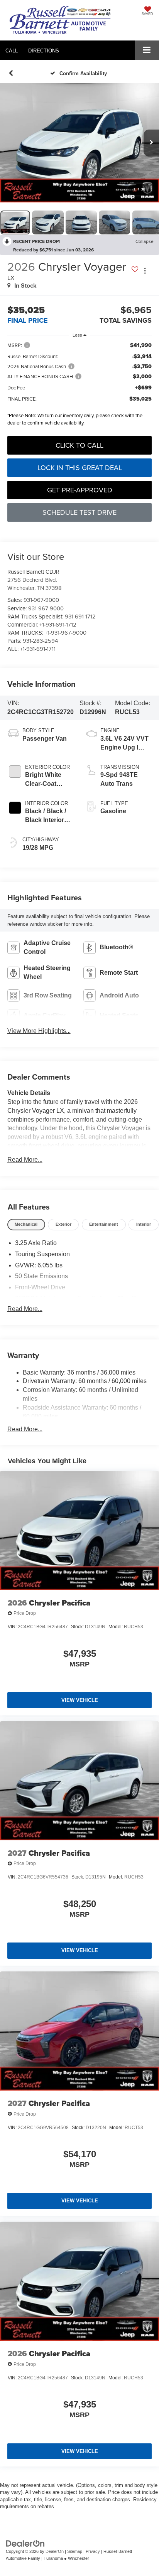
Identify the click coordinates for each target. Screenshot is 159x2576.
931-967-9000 (41, 600)
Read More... (25, 1160)
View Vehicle (80, 1700)
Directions (44, 51)
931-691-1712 (80, 616)
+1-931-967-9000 (66, 633)
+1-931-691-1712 (58, 624)
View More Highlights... (39, 1031)
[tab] (26, 1225)
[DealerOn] (25, 2543)
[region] (80, 386)
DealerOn (55, 2551)
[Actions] (145, 270)
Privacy (93, 2551)
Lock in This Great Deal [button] (80, 468)
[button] (12, 51)
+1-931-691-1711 (38, 649)
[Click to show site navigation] (147, 50)
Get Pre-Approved (80, 490)
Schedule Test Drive (79, 512)
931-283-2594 (40, 641)
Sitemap (75, 2551)
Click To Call (79, 445)
